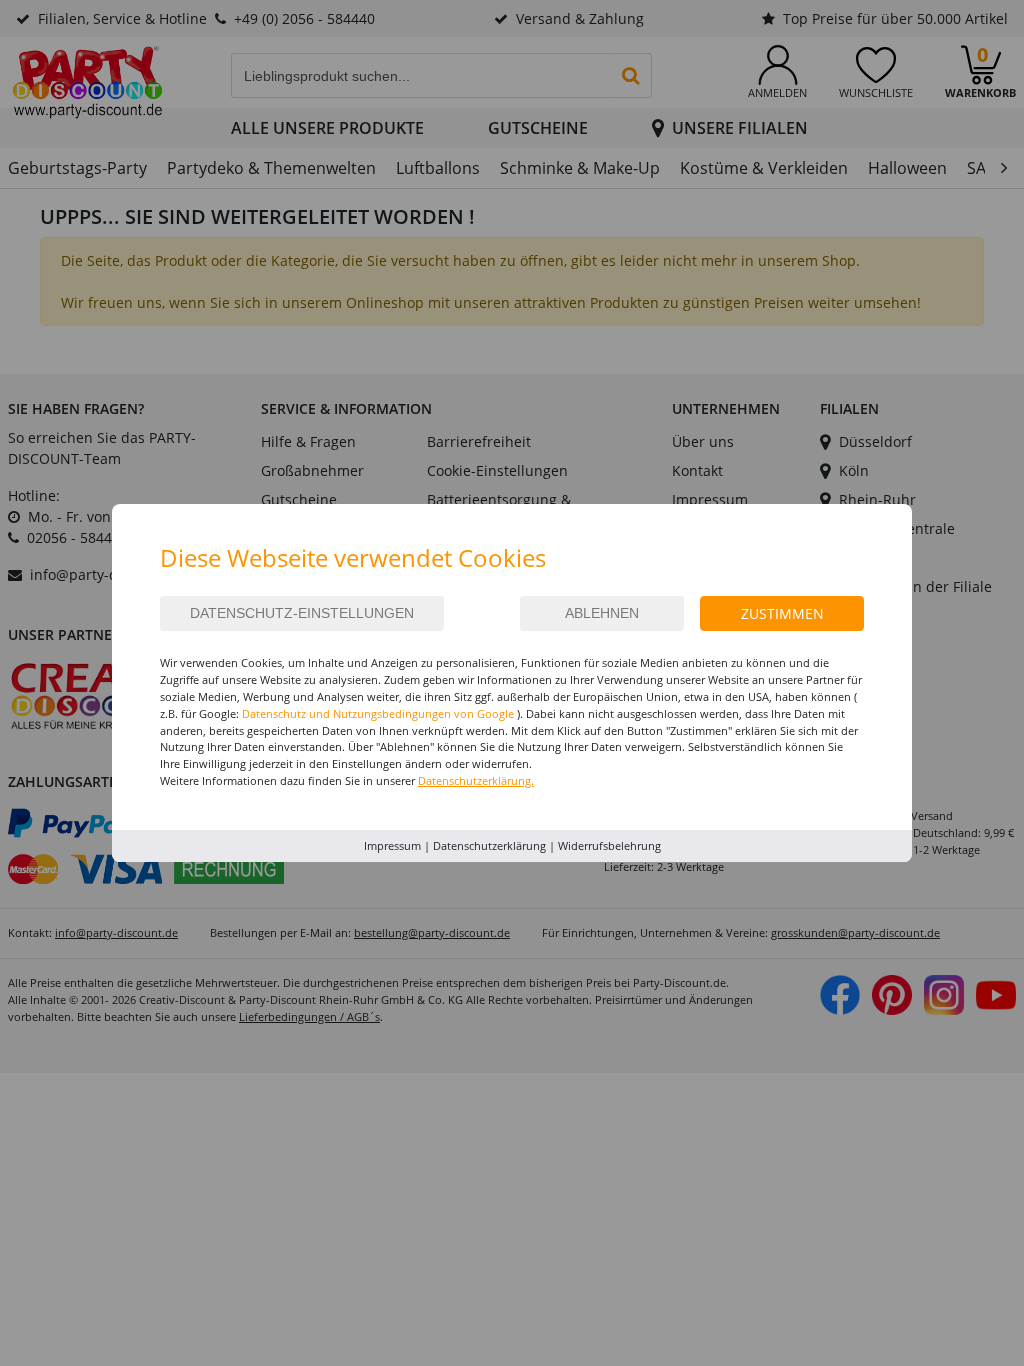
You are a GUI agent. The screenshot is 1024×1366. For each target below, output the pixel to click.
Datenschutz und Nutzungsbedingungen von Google (378, 713)
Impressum (392, 845)
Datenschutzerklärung (489, 845)
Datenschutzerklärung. (476, 780)
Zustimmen (782, 613)
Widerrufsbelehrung (609, 845)
